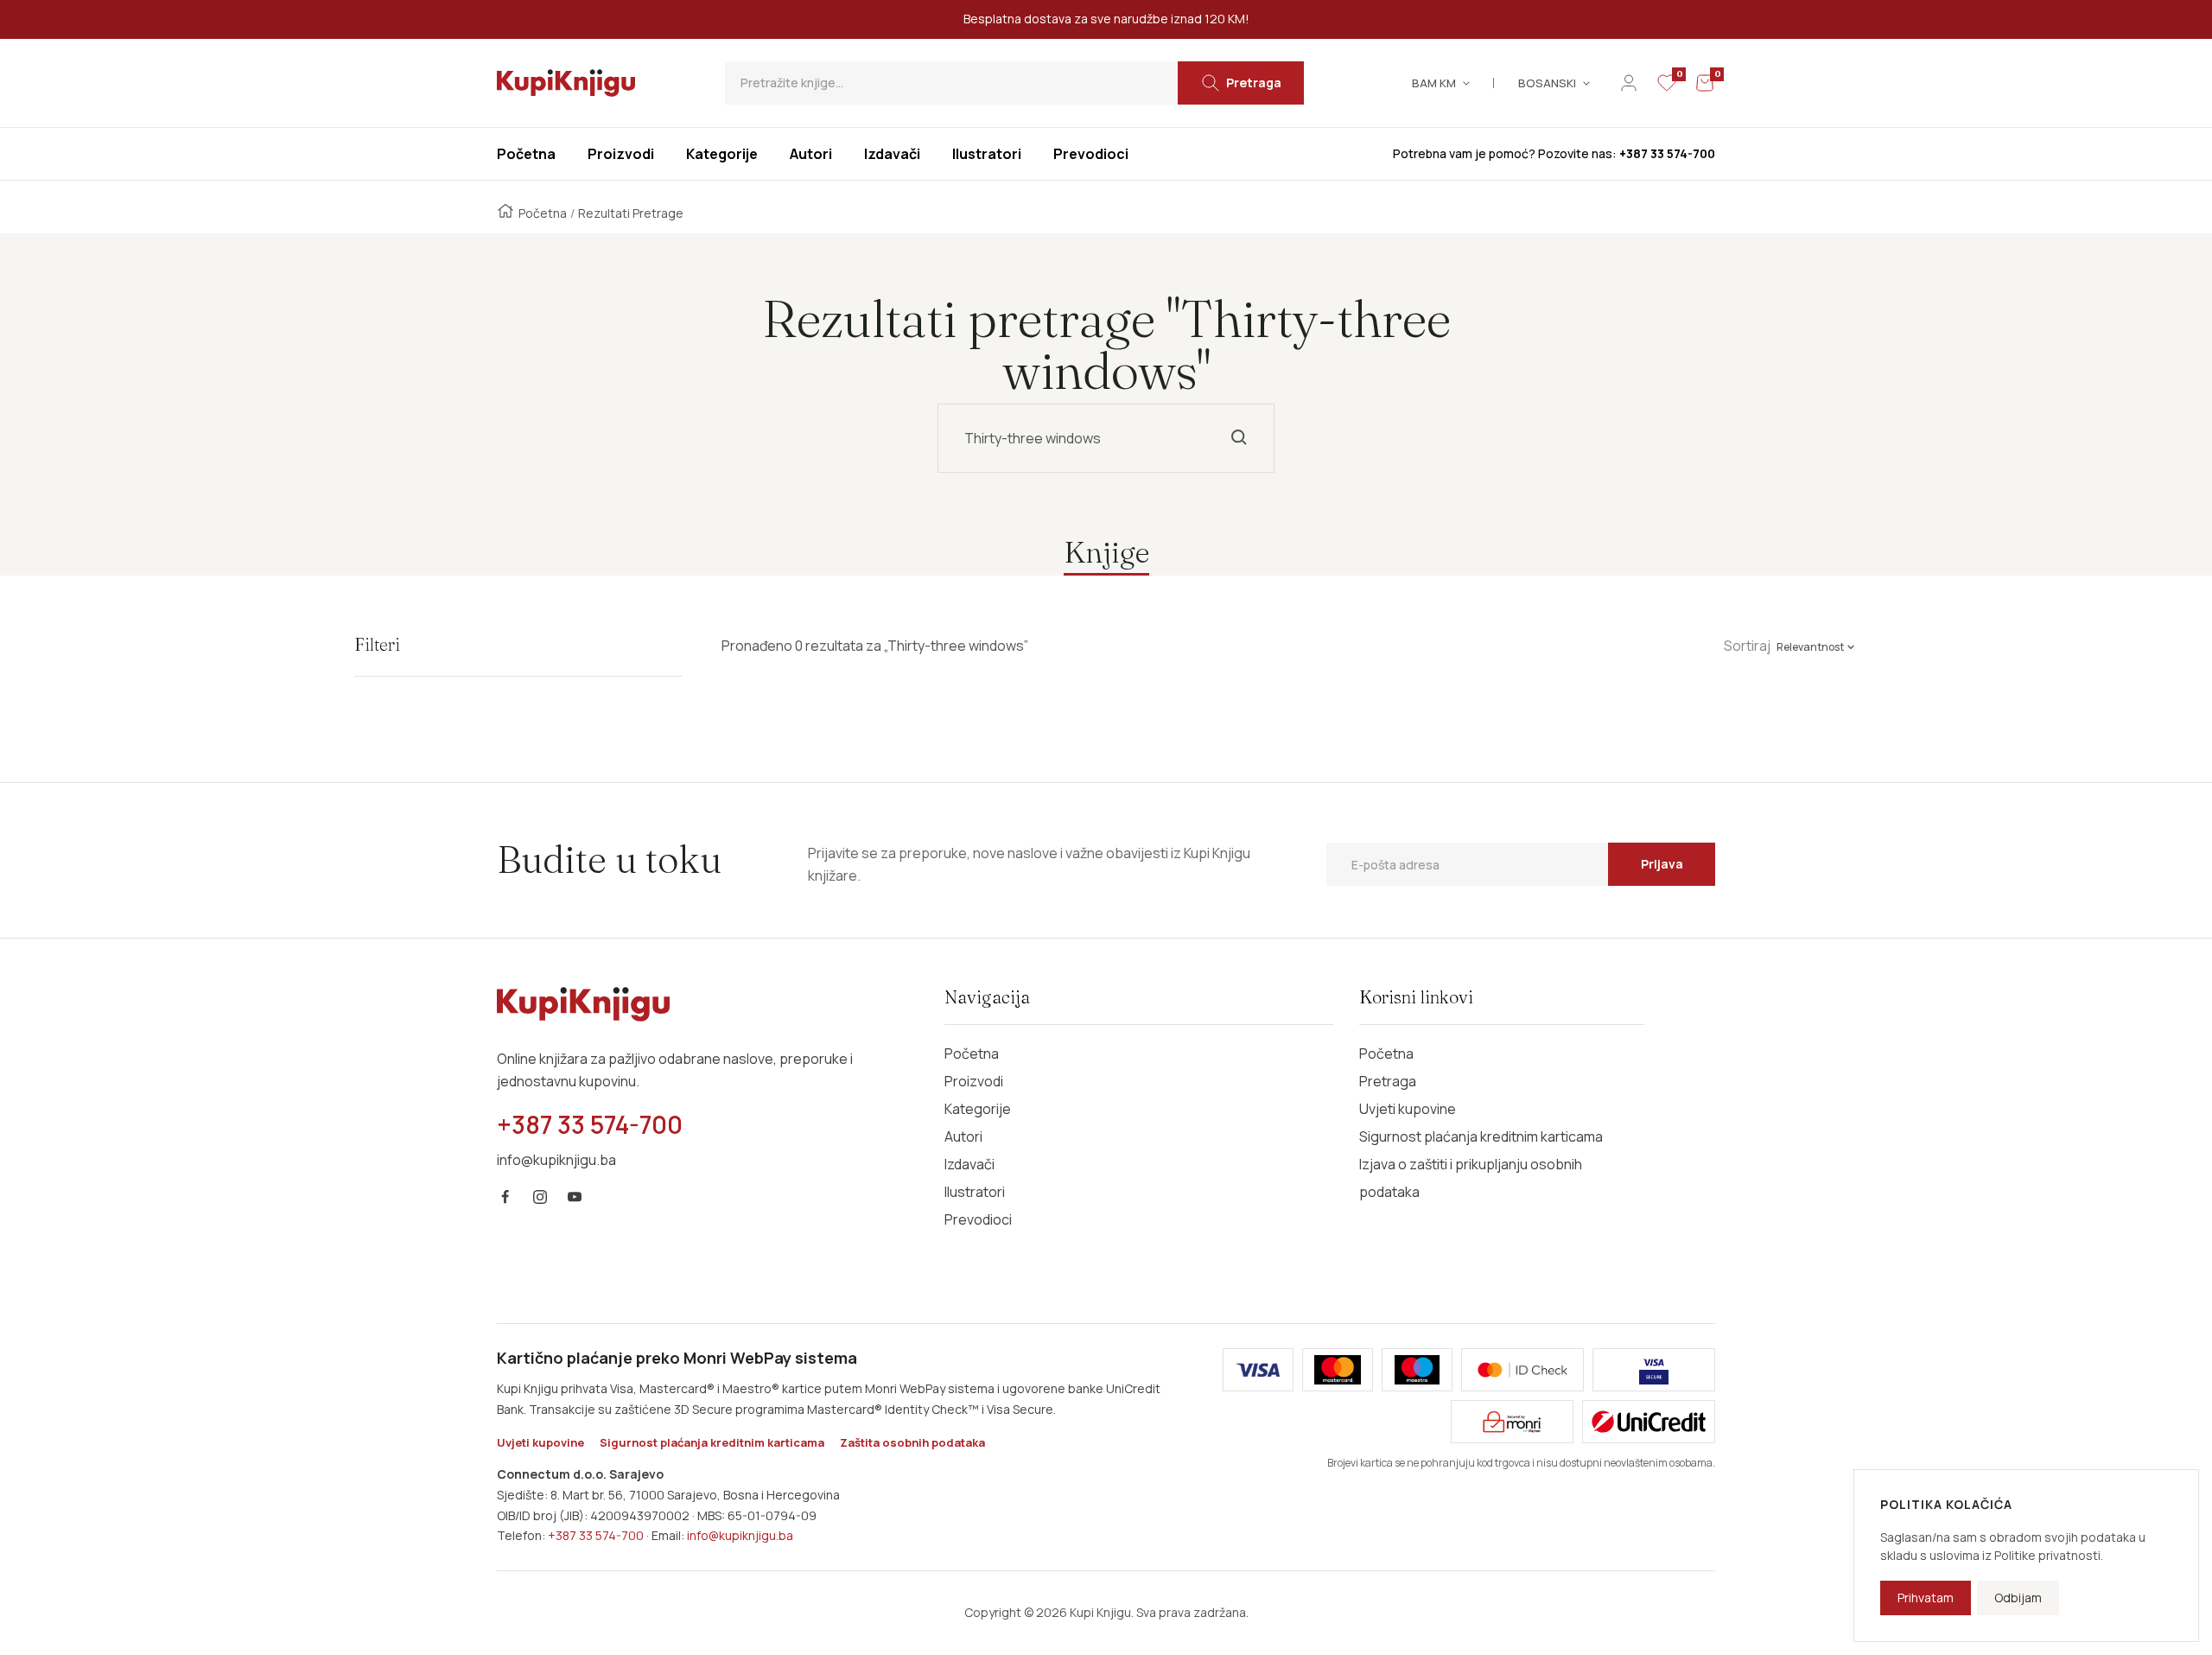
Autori (963, 1136)
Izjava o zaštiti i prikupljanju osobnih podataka (1471, 1178)
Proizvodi (974, 1081)
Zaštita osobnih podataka (912, 1442)
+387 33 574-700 (596, 1535)
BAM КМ (1434, 83)
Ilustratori (975, 1192)
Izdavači (969, 1164)
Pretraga (1388, 1081)
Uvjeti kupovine (1408, 1109)
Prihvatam (1926, 1598)
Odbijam (2018, 1598)
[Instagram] (540, 1197)
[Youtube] (575, 1197)
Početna (543, 213)
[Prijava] (1629, 83)
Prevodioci (978, 1219)
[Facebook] (505, 1197)
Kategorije (978, 1109)
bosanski (1547, 83)
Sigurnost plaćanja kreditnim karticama (1481, 1136)
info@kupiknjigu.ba (740, 1535)
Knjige (1106, 552)
